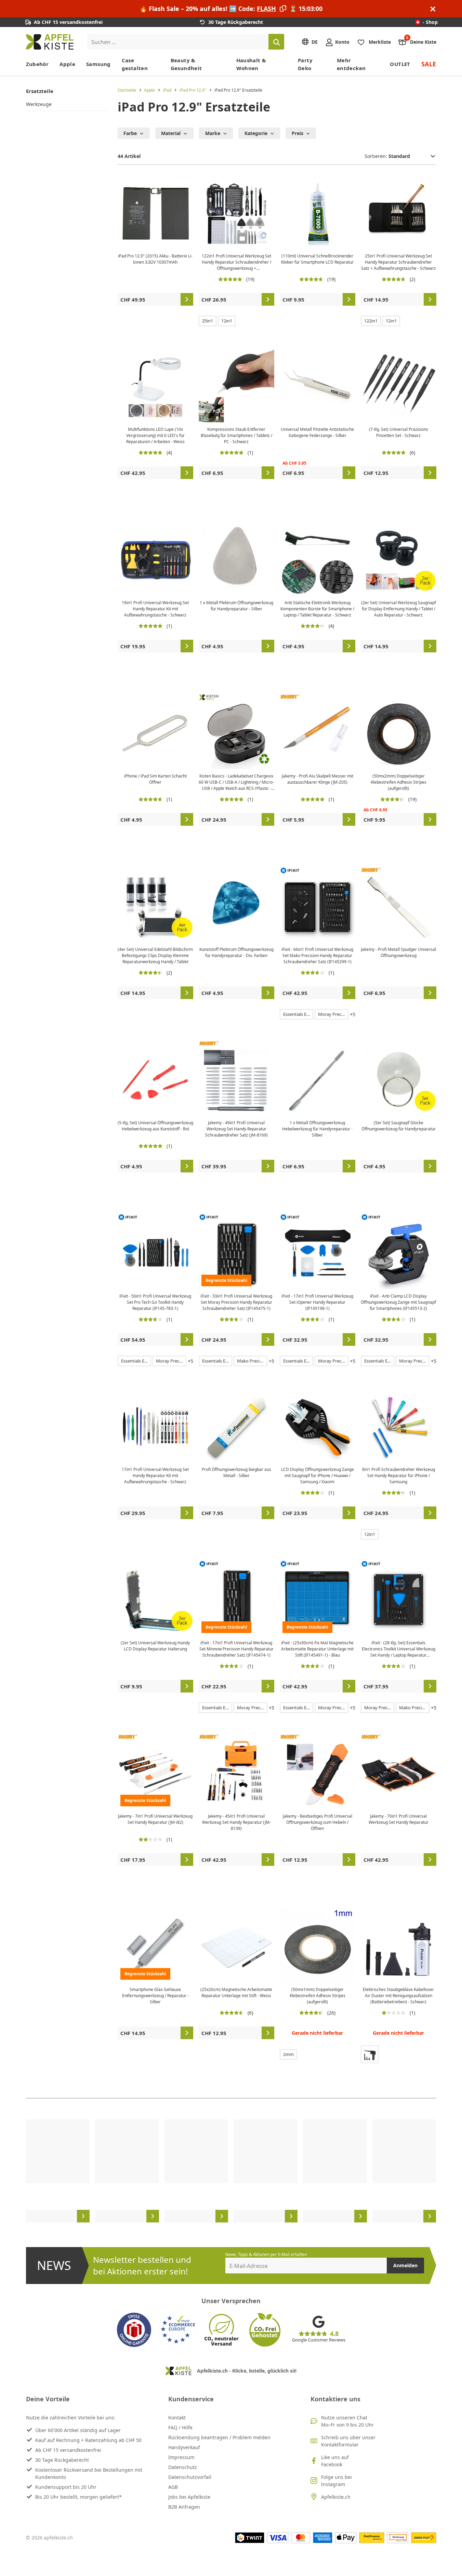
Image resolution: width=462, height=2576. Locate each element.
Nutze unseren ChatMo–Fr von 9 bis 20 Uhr (347, 2421)
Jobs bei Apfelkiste (189, 2497)
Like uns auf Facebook (335, 2461)
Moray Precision (333, 1014)
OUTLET (400, 64)
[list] (231, 2171)
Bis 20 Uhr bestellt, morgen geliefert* (78, 2497)
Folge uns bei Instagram (336, 2481)
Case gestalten (135, 64)
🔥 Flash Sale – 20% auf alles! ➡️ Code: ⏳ (231, 9)
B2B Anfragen (184, 2507)
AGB (173, 2487)
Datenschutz (183, 2467)
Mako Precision (252, 1361)
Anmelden (405, 2265)
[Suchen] (276, 42)
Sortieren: (377, 156)
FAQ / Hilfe (180, 2427)
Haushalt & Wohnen (251, 64)
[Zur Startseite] (50, 42)
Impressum (181, 2457)
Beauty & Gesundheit (186, 64)
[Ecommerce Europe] (178, 2330)
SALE (429, 64)
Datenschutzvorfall (190, 2477)
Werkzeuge (39, 104)
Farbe (130, 133)
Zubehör (37, 64)
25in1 (208, 321)
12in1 (227, 321)
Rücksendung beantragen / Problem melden (219, 2437)
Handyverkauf (184, 2447)
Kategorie (256, 133)
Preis (298, 133)
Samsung (98, 64)
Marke (213, 133)
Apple (67, 64)
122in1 (371, 321)
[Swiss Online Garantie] (134, 2330)
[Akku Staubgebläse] (370, 2054)
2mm (288, 2054)
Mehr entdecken (351, 64)
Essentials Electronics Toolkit (298, 1014)
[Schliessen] (433, 9)
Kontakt (177, 2418)
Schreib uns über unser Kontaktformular (348, 2441)
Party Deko (305, 64)
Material (171, 133)
